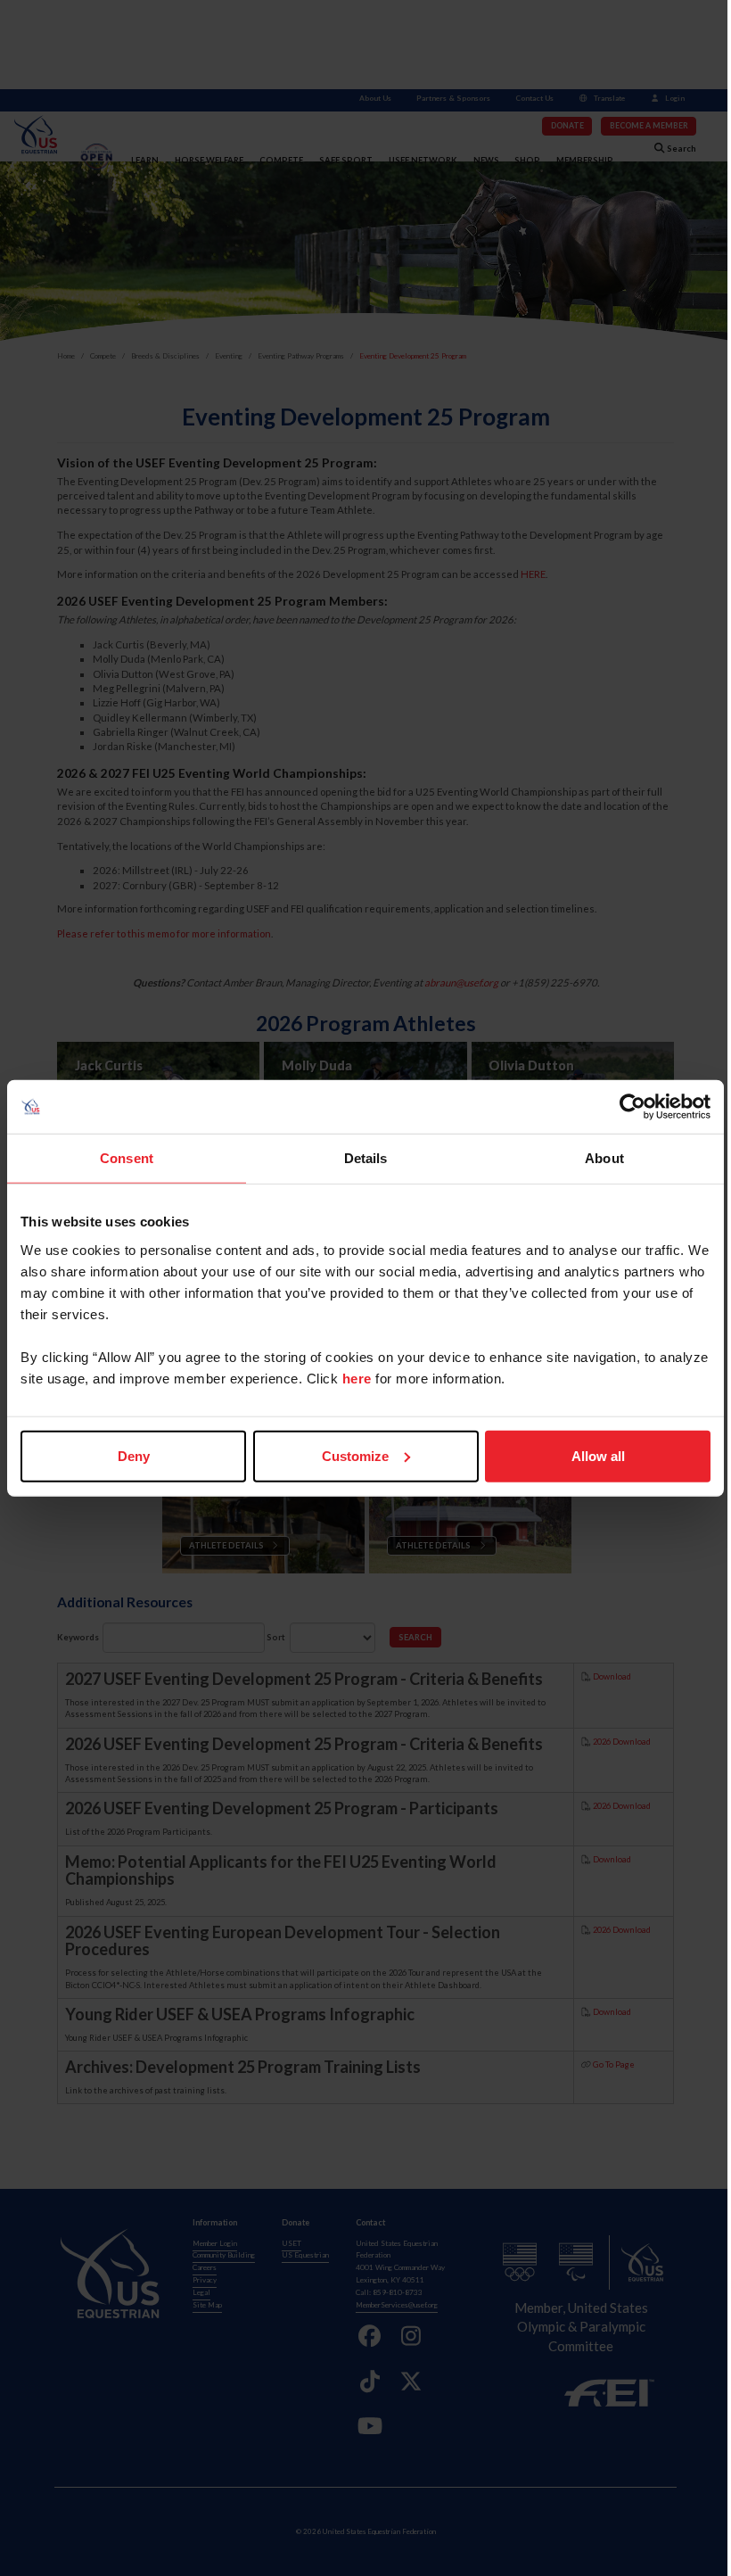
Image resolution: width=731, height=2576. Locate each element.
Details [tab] (366, 1158)
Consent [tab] (127, 1158)
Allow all (598, 1455)
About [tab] (604, 1158)
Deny (134, 1455)
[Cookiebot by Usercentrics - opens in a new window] (632, 1107)
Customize (355, 1455)
